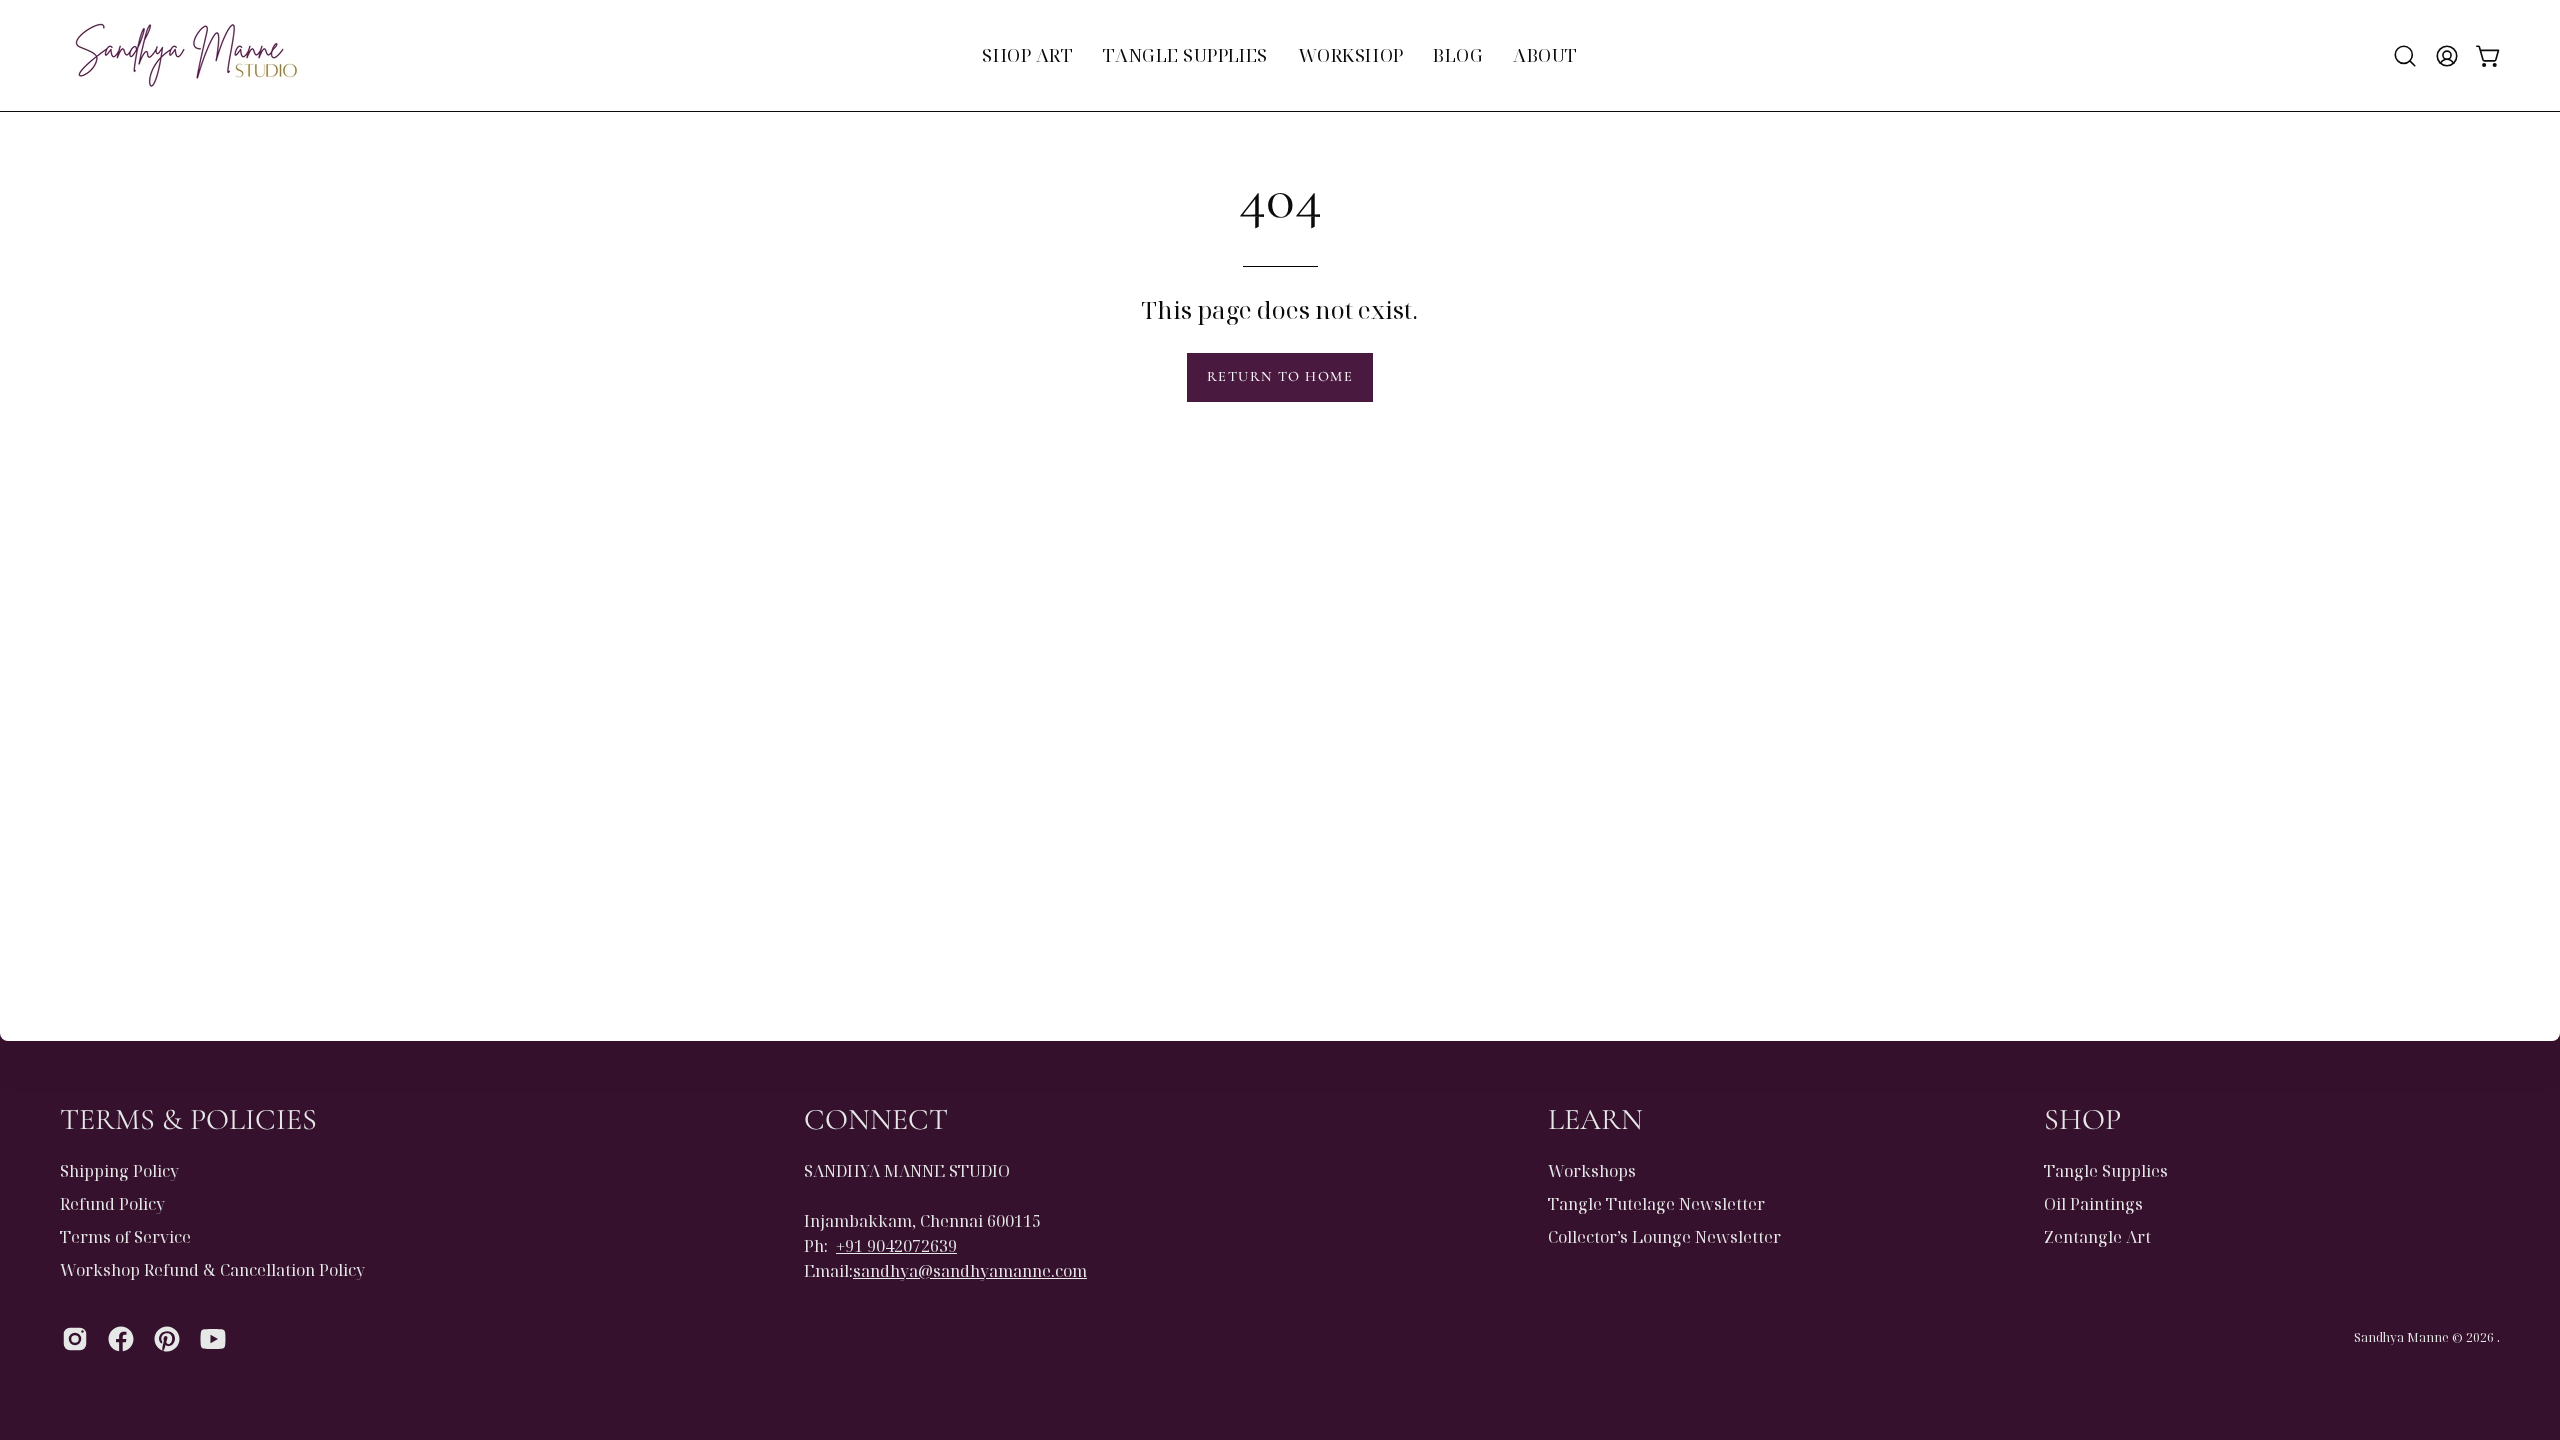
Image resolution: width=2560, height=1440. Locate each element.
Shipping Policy (119, 1171)
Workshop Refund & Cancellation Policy (212, 1270)
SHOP (2082, 1119)
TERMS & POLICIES (188, 1119)
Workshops (1592, 1171)
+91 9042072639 (896, 1246)
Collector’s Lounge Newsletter (1664, 1237)
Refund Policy (112, 1204)
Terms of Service (125, 1237)
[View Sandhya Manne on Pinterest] (167, 1339)
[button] (2405, 56)
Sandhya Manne (2401, 1337)
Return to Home (1280, 376)
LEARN (1595, 1119)
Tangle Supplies (2106, 1171)
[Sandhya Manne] (185, 55)
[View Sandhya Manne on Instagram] (75, 1339)
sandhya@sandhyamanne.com (970, 1271)
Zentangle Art (2097, 1237)
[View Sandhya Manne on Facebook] (121, 1339)
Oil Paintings (2093, 1204)
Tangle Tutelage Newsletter (1656, 1204)
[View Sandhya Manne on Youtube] (213, 1339)
